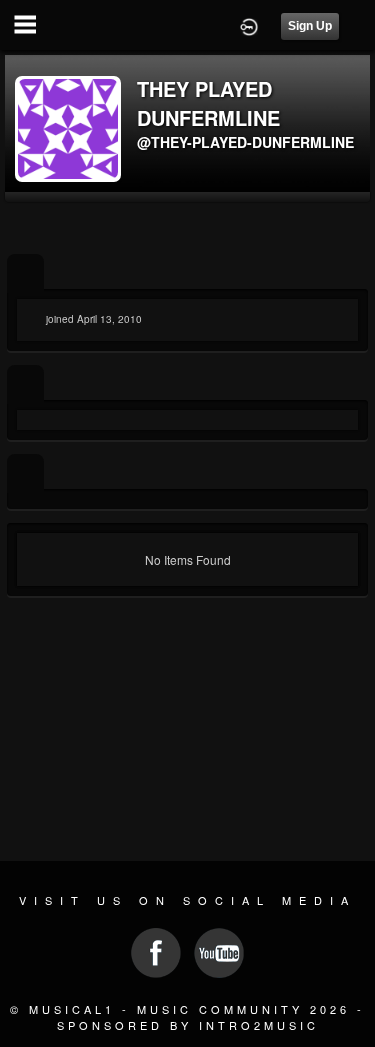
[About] (25, 273)
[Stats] (25, 384)
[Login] (249, 25)
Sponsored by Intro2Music (188, 1025)
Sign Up (310, 26)
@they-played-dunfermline (245, 142)
